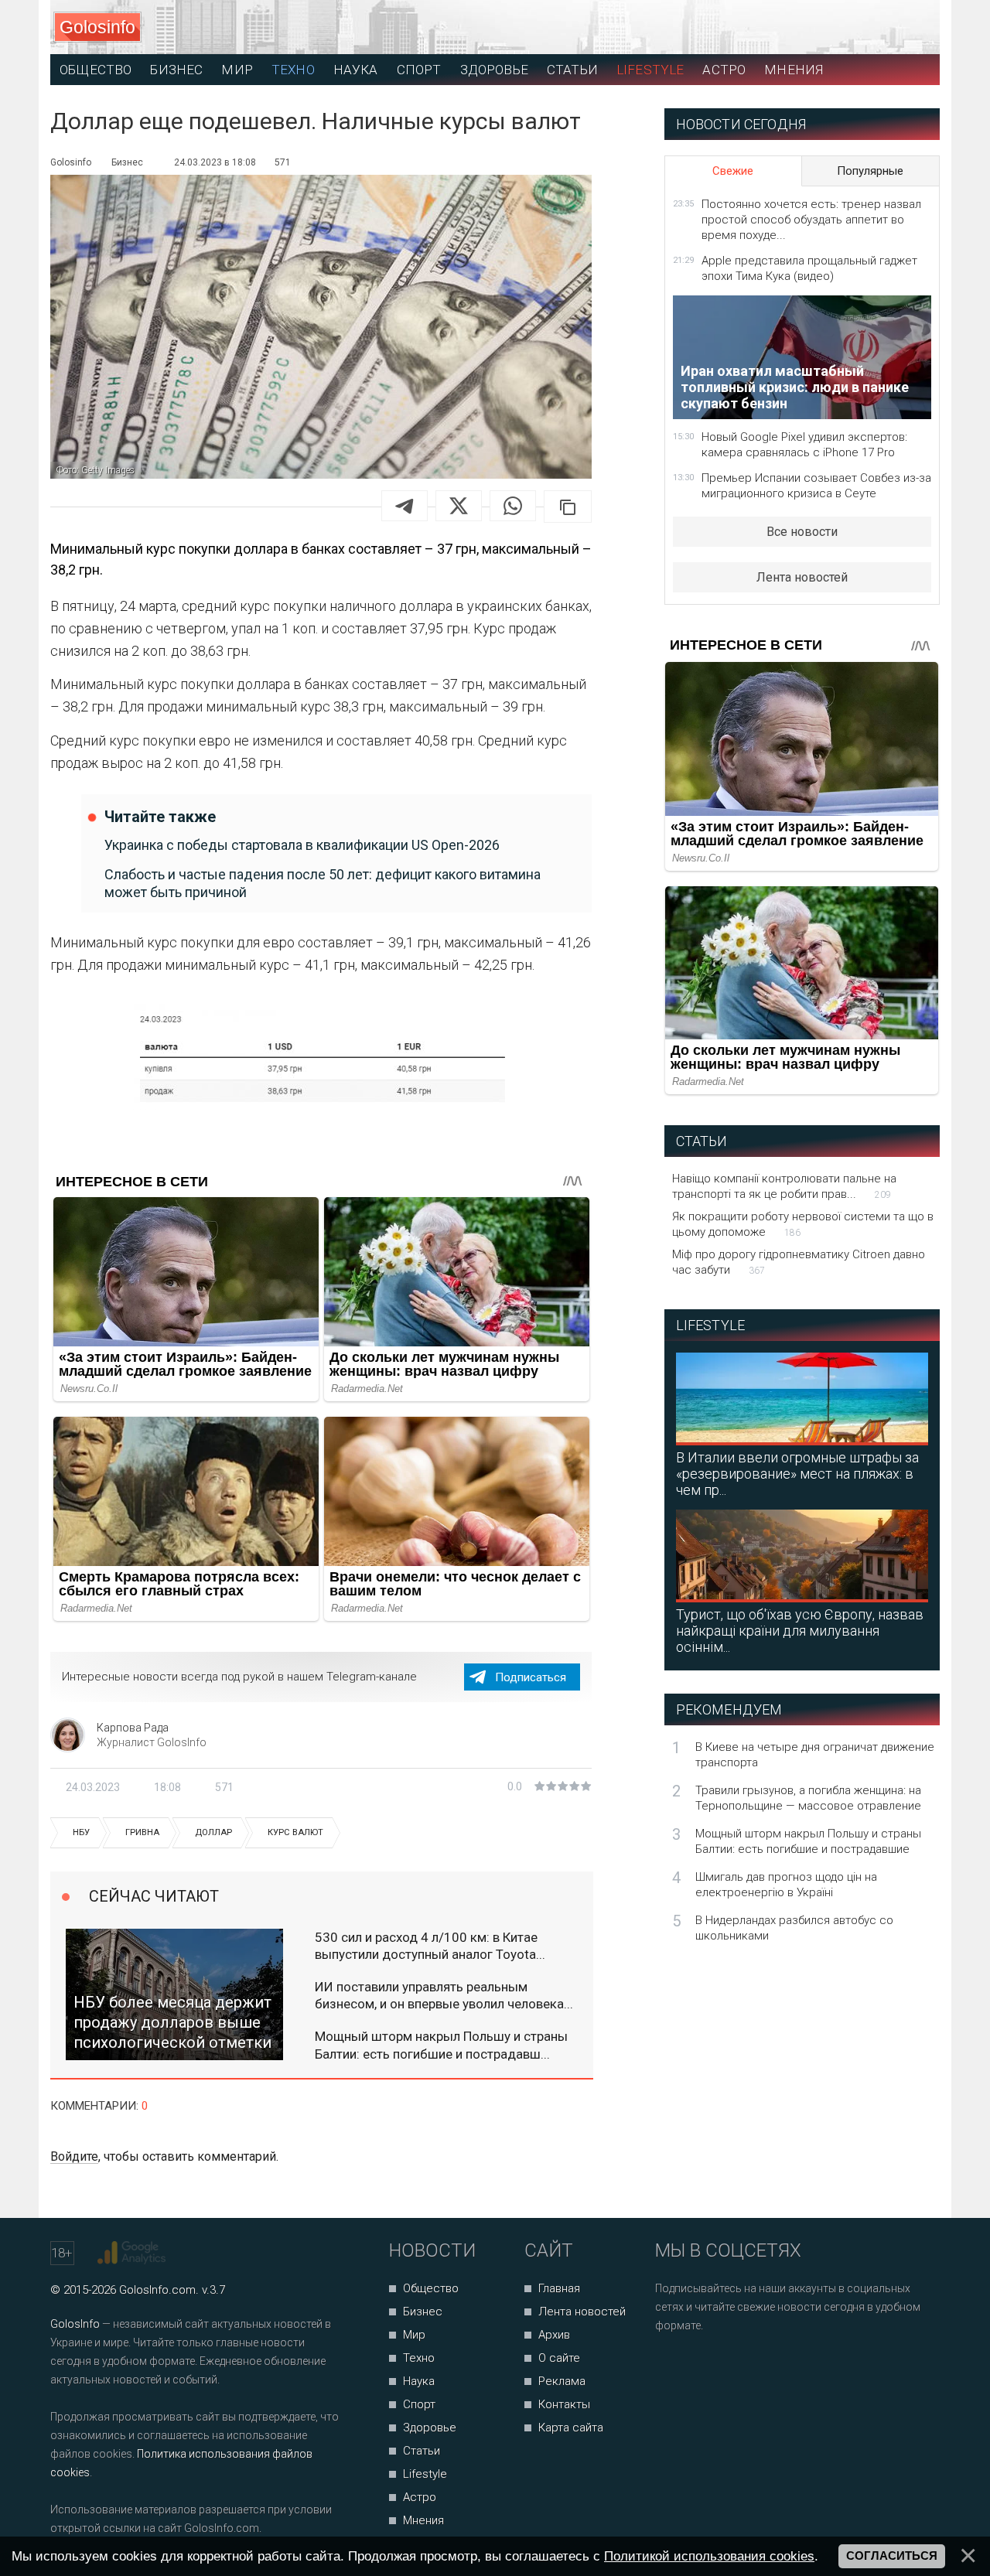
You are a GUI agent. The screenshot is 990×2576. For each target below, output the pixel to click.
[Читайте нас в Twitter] (720, 2367)
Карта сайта (571, 2428)
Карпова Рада (133, 1728)
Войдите (74, 2156)
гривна (142, 1832)
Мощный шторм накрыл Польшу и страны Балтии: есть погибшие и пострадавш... (441, 2045)
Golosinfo (97, 27)
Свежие (733, 171)
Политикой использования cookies (709, 2556)
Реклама (562, 2381)
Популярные (870, 171)
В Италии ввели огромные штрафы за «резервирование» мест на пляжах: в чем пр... (797, 1474)
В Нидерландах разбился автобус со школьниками (794, 1928)
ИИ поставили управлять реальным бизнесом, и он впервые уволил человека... (444, 1995)
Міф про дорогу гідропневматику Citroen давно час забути (799, 1262)
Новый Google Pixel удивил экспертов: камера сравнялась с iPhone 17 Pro (804, 445)
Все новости (802, 532)
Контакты (564, 2404)
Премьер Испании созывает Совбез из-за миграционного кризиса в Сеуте (816, 486)
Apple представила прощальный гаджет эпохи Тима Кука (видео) (809, 268)
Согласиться (892, 2556)
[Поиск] (859, 27)
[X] (459, 506)
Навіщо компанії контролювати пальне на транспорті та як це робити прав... (784, 1186)
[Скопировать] (568, 507)
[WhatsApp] (513, 506)
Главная (559, 2288)
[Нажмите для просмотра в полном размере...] (321, 1060)
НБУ (81, 1832)
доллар (213, 1832)
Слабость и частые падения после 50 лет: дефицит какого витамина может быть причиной (323, 883)
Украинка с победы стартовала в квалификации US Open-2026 (302, 845)
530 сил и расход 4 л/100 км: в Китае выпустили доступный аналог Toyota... (430, 1946)
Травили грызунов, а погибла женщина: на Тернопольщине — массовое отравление (808, 1798)
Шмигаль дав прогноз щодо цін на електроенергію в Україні (786, 1885)
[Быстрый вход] (914, 27)
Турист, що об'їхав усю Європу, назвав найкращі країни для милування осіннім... (800, 1631)
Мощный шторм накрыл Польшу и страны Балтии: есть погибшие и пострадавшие (808, 1841)
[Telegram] (405, 506)
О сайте (559, 2358)
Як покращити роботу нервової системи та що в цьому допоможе (803, 1224)
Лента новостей (802, 577)
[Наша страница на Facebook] (672, 2367)
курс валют (295, 1832)
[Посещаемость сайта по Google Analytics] (133, 2253)
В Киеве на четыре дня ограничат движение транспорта (815, 1755)
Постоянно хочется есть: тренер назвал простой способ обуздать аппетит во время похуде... (811, 220)
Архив (554, 2335)
